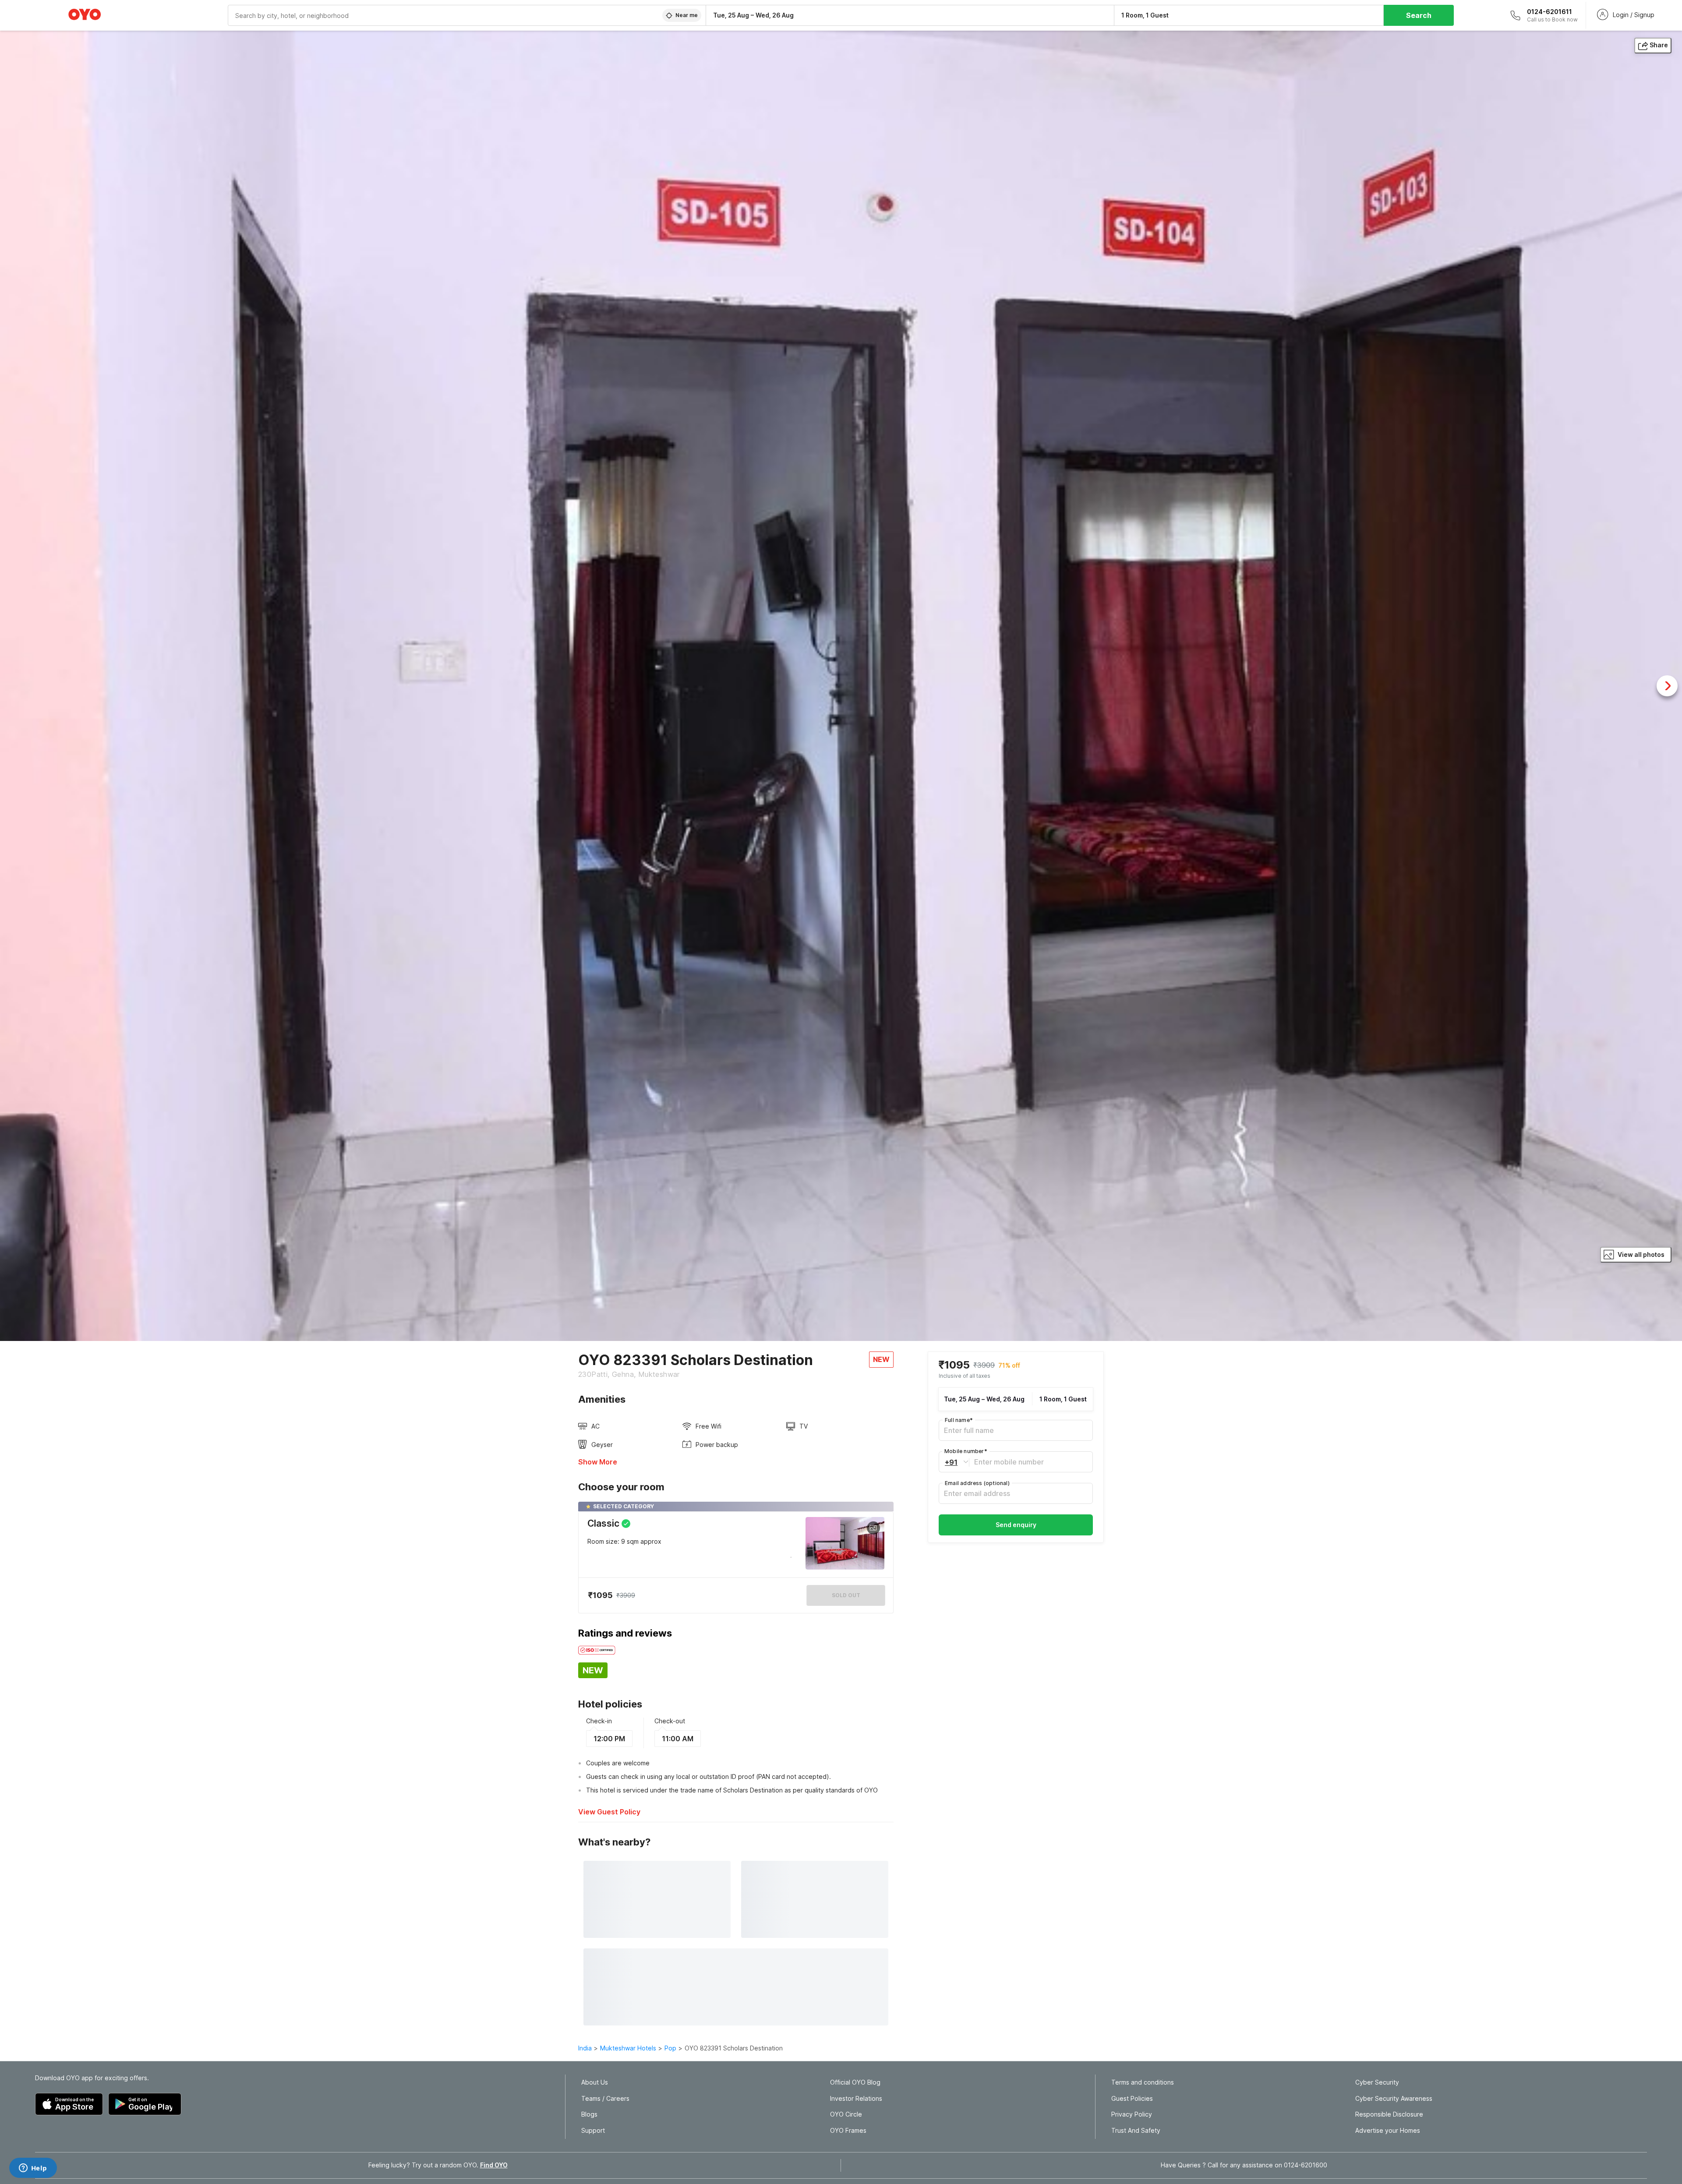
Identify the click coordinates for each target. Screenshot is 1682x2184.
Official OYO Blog (855, 2082)
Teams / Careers (605, 2099)
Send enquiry (1016, 1525)
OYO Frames (848, 2131)
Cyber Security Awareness (1394, 2099)
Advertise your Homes (1388, 2131)
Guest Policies (1132, 2099)
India (585, 2048)
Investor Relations (856, 2099)
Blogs (589, 2114)
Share (1659, 45)
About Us (595, 2082)
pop (670, 2048)
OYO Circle (846, 2114)
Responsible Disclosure (1389, 2114)
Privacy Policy (1132, 2114)
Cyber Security (1377, 2082)
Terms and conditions (1143, 2082)
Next (1667, 686)
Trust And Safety (1136, 2131)
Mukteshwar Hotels (628, 2048)
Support (593, 2131)
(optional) (977, 1483)
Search (1419, 15)
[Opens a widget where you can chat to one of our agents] (33, 2169)
